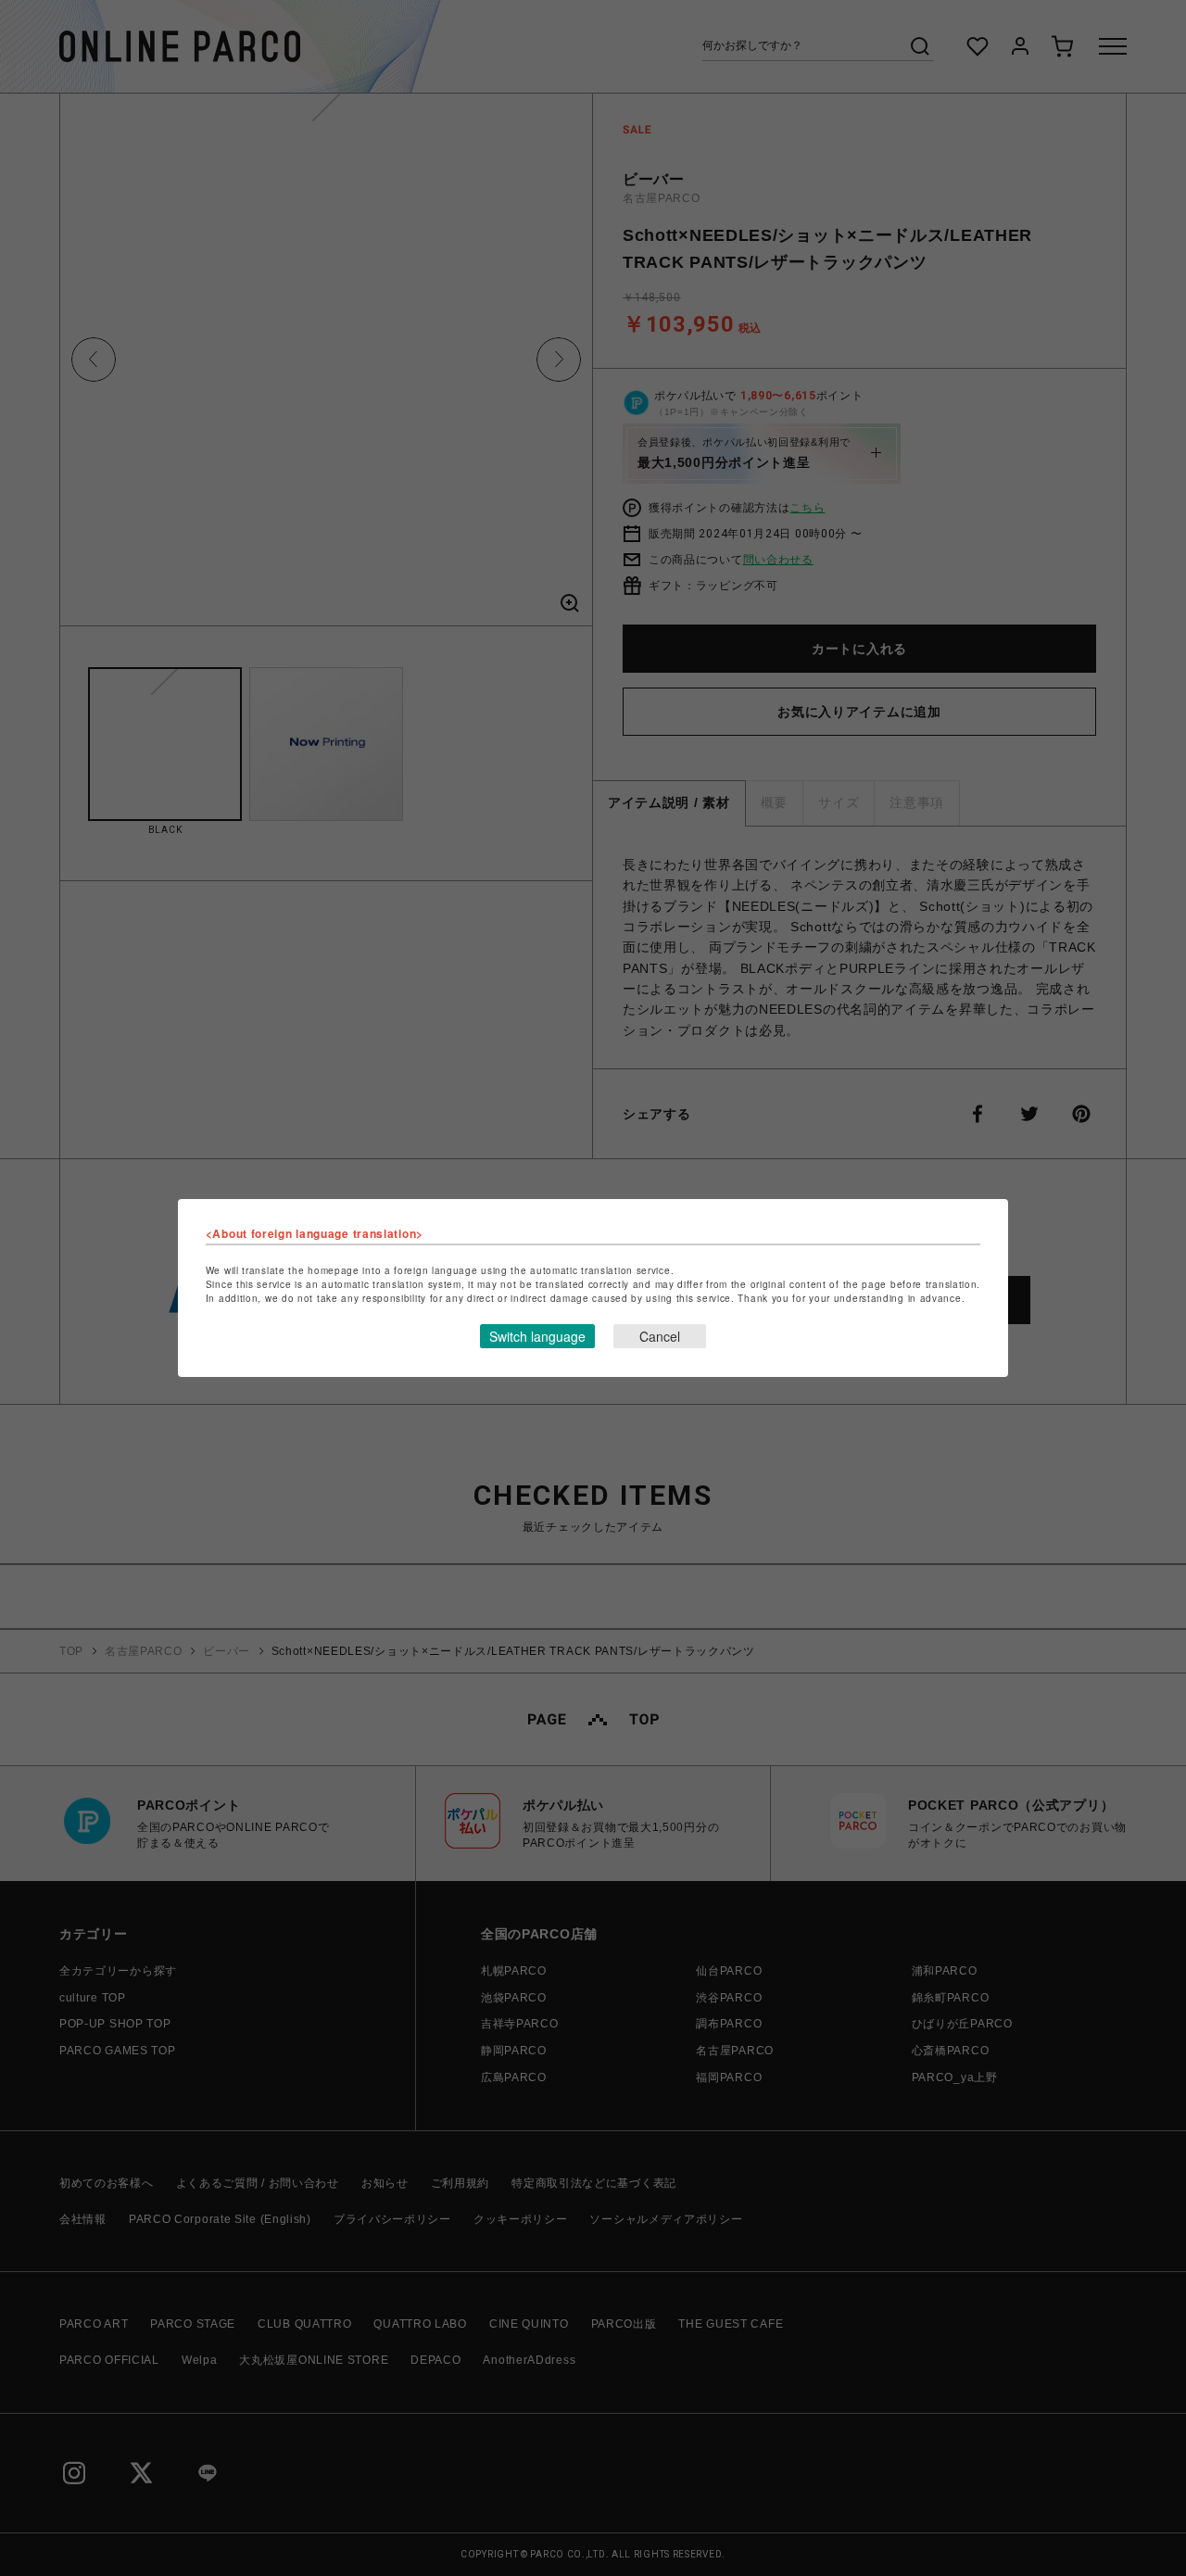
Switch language (537, 1336)
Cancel (660, 1336)
